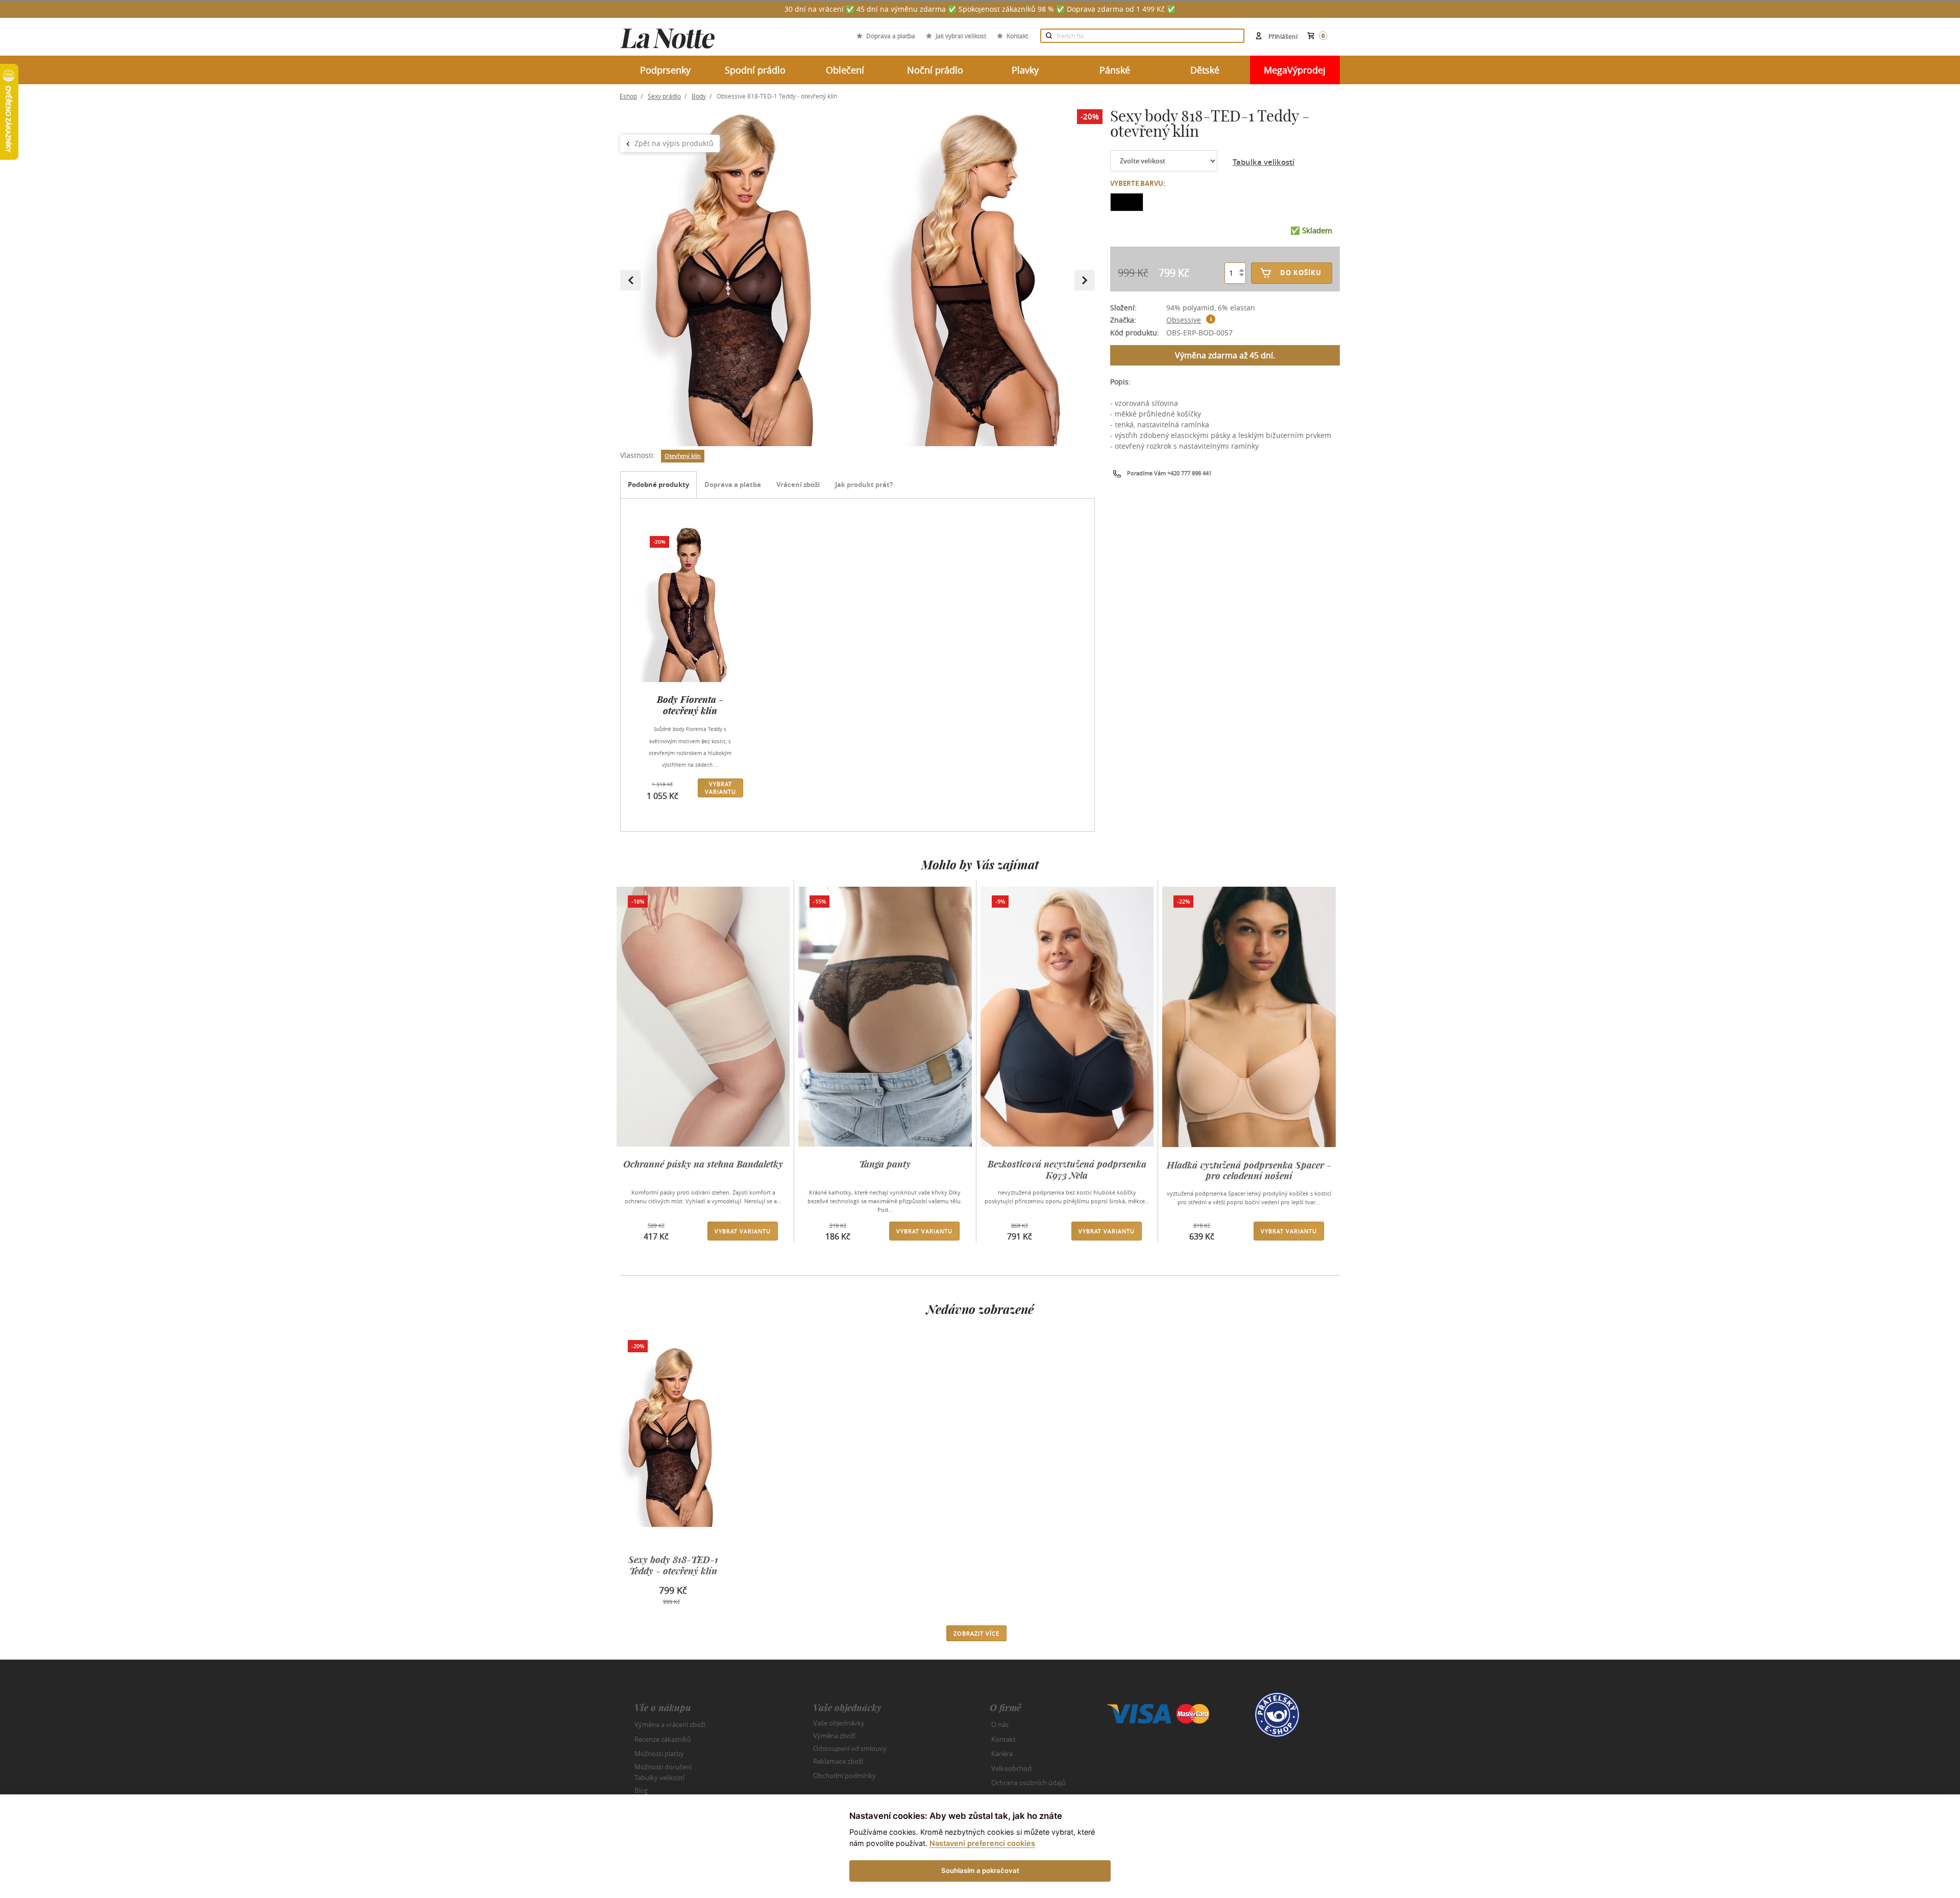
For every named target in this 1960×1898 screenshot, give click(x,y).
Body (699, 96)
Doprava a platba (891, 36)
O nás (1000, 1724)
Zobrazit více (976, 1633)
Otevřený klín (683, 456)
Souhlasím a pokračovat (980, 1870)
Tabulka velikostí (1264, 162)
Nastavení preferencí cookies (982, 1843)
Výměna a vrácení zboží (670, 1724)
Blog (641, 1790)
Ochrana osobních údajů (1028, 1783)
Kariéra (1002, 1754)
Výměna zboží (834, 1736)
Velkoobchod (1011, 1768)
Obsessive (1184, 320)
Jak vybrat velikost (961, 36)
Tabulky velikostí (659, 1778)
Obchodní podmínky (844, 1775)
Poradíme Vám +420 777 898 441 (1169, 473)
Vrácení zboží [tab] (798, 484)
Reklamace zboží (838, 1761)
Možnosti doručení (663, 1766)
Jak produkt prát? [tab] (864, 484)
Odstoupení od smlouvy (850, 1748)
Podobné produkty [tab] (658, 484)
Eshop (628, 96)
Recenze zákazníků (663, 1739)
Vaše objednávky (839, 1723)
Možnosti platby (659, 1754)
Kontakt (1017, 36)
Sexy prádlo (664, 96)
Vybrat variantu (720, 788)
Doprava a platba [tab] (733, 484)
